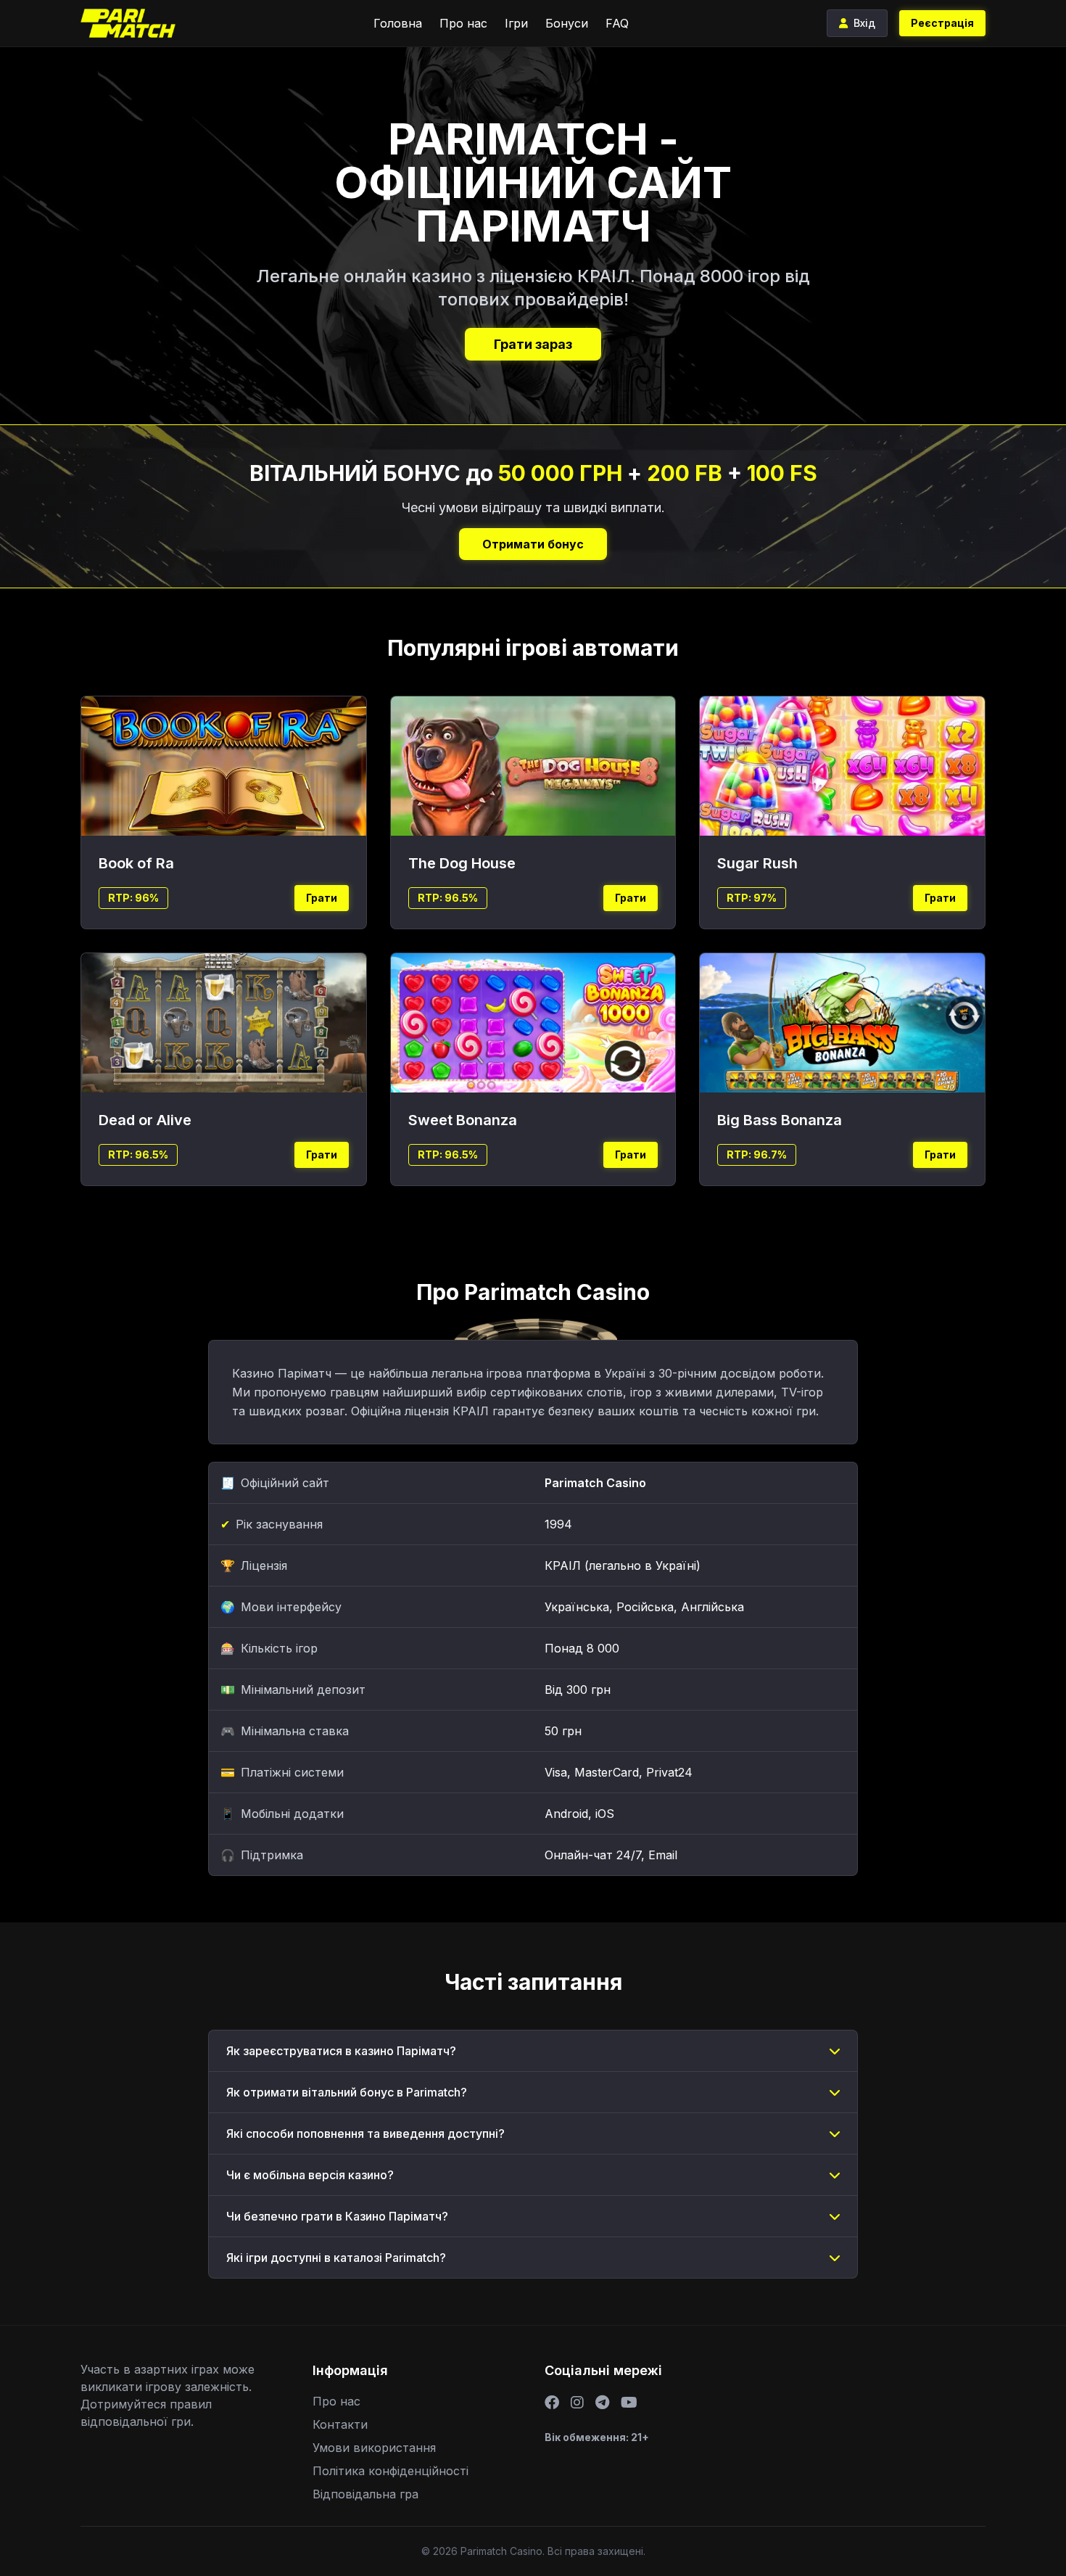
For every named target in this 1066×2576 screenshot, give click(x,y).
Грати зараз (533, 344)
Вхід (864, 23)
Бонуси (567, 23)
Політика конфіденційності (391, 2471)
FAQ (617, 23)
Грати (322, 898)
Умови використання (374, 2448)
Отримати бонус (533, 544)
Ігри (516, 23)
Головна (398, 23)
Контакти (340, 2424)
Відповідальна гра (365, 2494)
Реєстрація (942, 23)
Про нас (463, 23)
